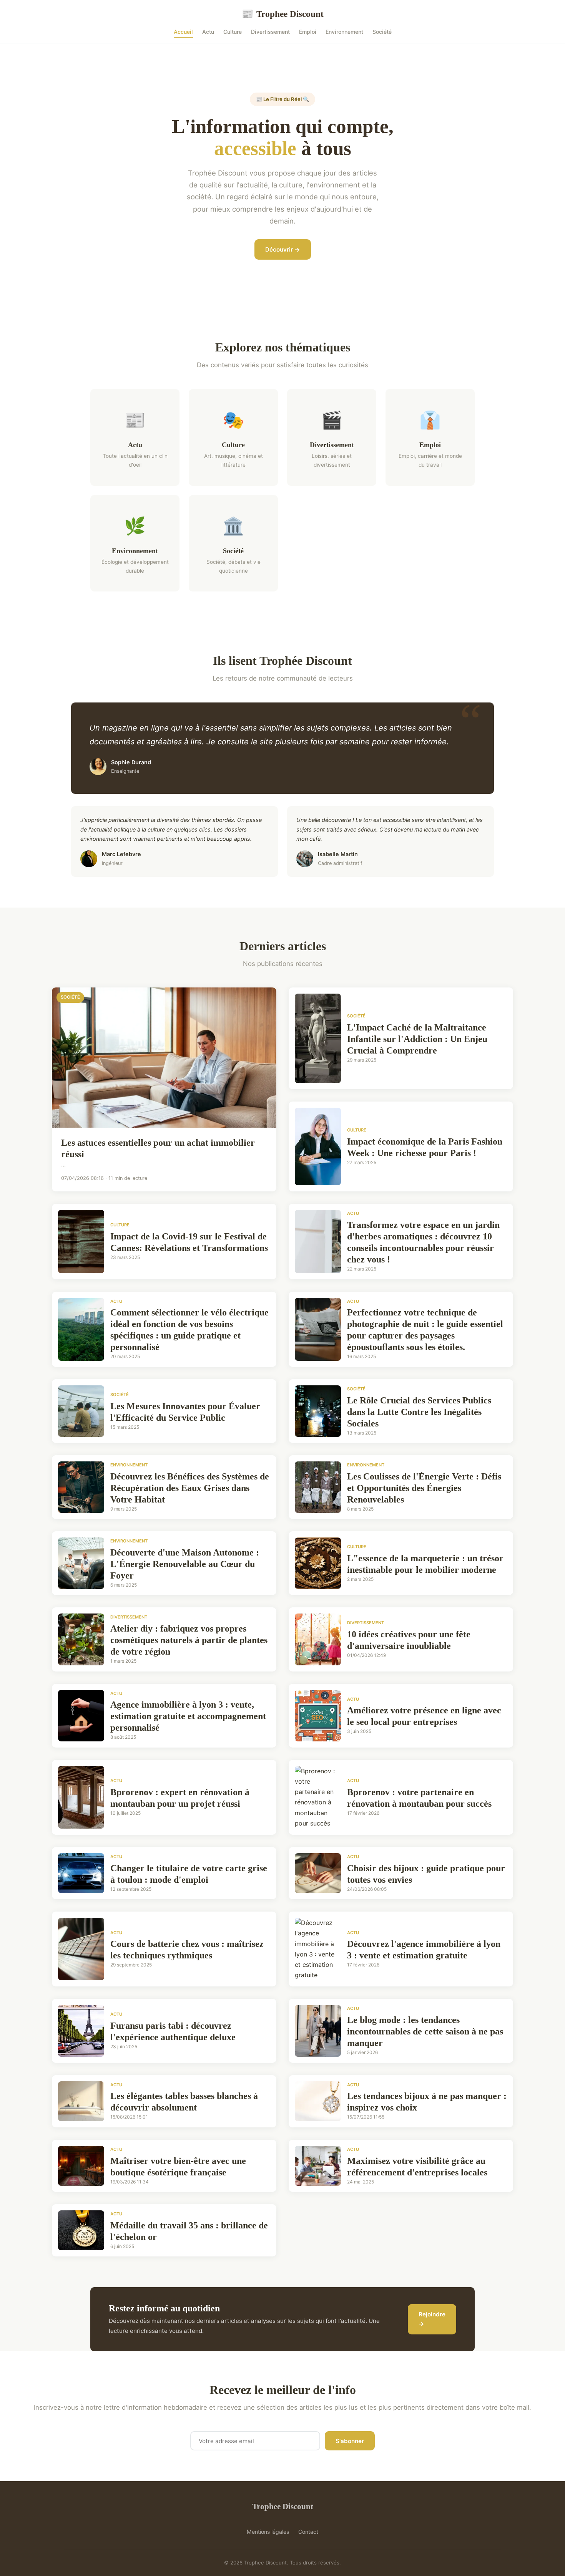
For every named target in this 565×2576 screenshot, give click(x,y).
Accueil (183, 32)
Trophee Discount (283, 14)
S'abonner (350, 2441)
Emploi (308, 32)
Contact (308, 2532)
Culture (233, 32)
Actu (208, 32)
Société (382, 32)
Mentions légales (268, 2532)
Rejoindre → (432, 2319)
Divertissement (270, 32)
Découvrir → (283, 249)
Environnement (344, 32)
